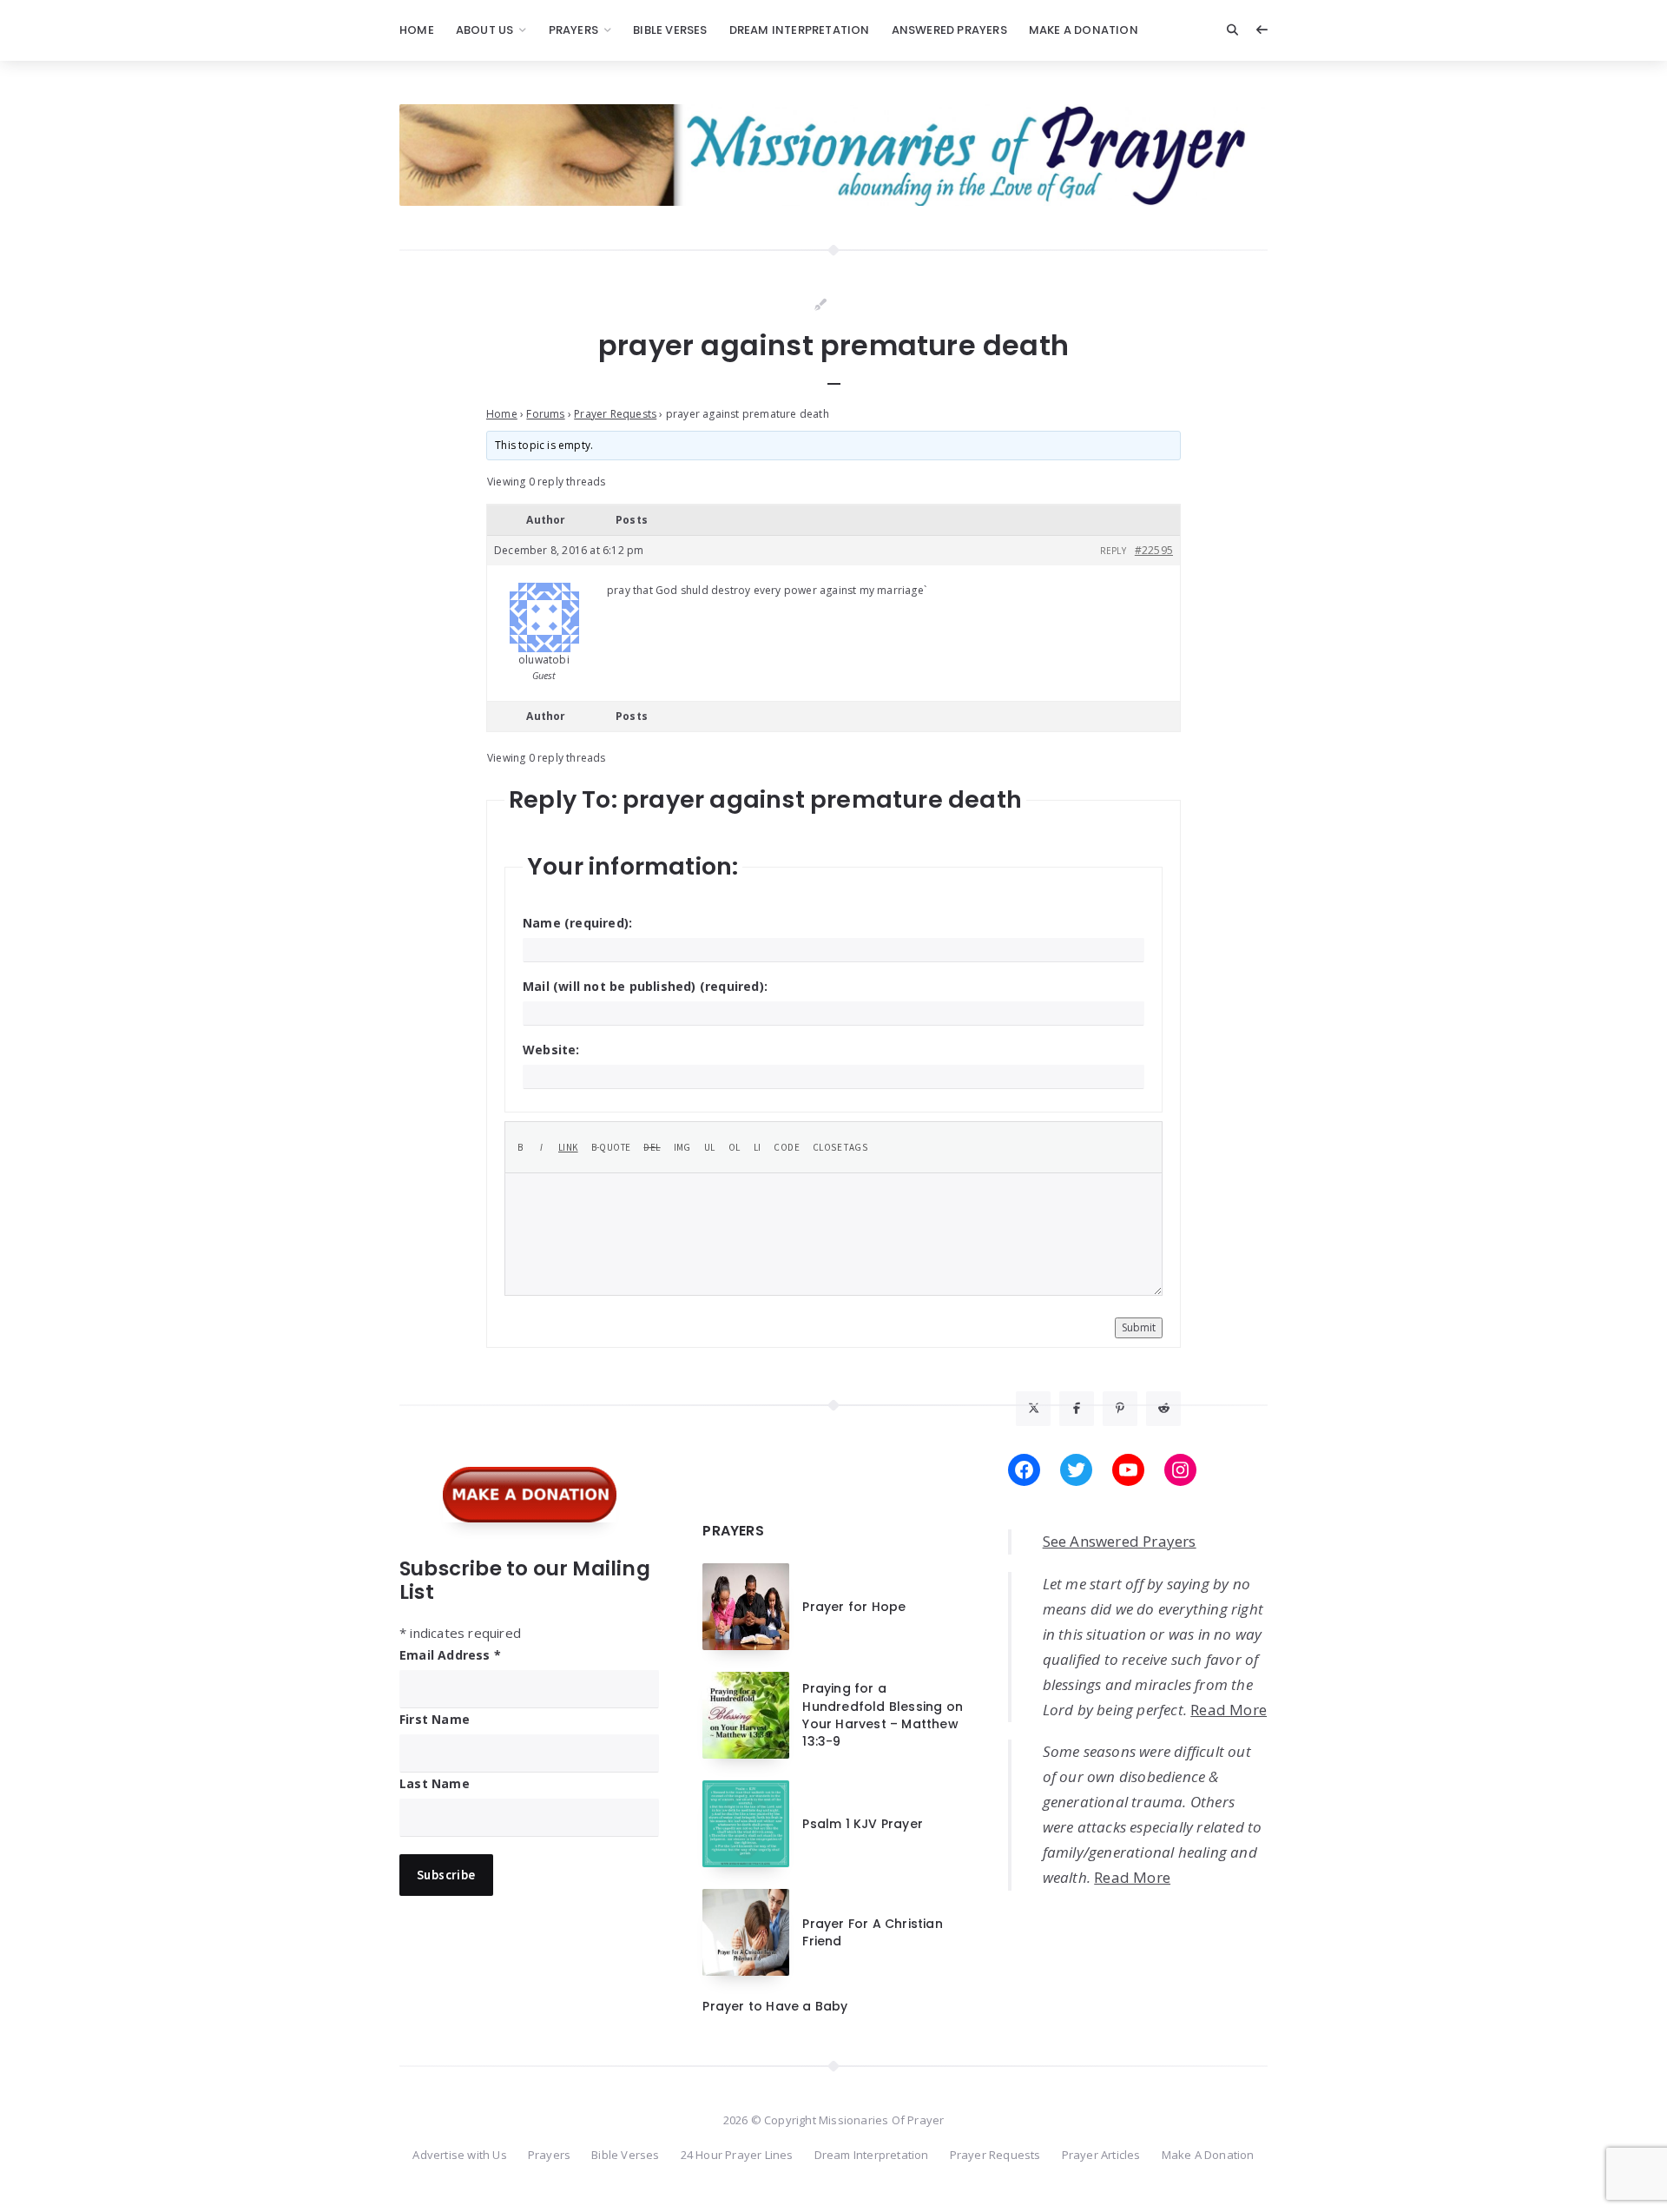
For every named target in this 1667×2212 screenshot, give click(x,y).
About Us (485, 30)
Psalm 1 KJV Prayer (863, 1824)
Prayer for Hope (854, 1607)
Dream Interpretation (800, 30)
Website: (551, 1050)
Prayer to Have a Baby (775, 2006)
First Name (435, 1719)
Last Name (435, 1783)
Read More (1229, 1710)
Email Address (450, 1655)
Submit (1139, 1327)
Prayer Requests (615, 414)
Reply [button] (1113, 551)
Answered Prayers (949, 30)
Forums (545, 414)
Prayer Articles (1101, 2155)
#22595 (1154, 550)
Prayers (573, 30)
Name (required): (577, 923)
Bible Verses (670, 30)
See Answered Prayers (1120, 1541)
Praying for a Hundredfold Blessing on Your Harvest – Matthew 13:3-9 (883, 1715)
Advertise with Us (459, 2155)
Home (417, 30)
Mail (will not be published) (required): (645, 986)
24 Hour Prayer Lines (737, 2155)
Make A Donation (1084, 30)
